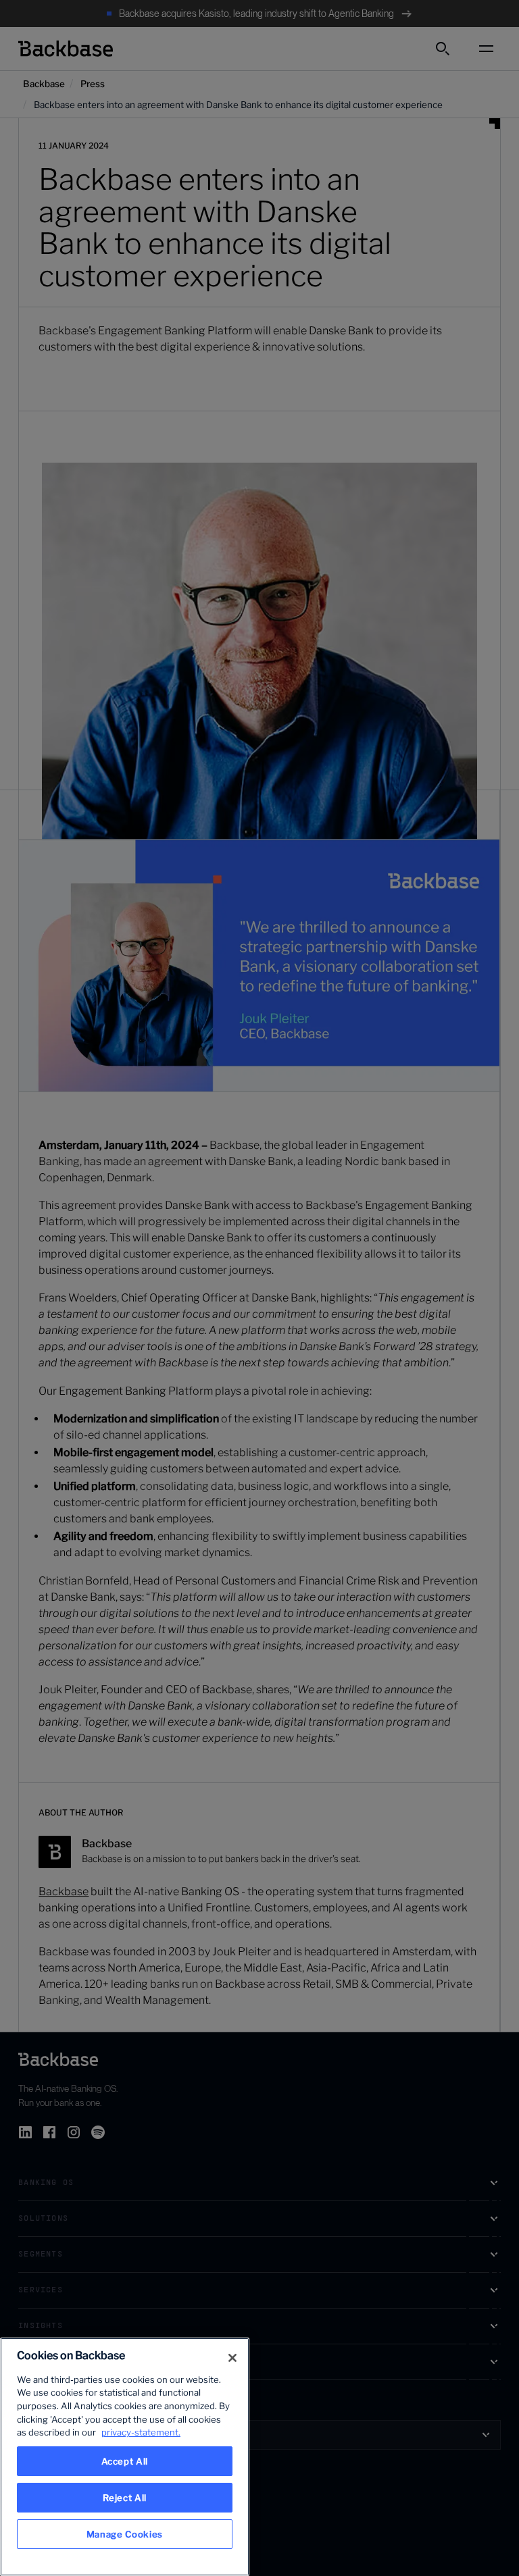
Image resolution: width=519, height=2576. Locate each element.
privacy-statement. (141, 2432)
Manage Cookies (125, 2534)
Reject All (125, 2498)
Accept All (125, 2461)
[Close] (232, 2358)
